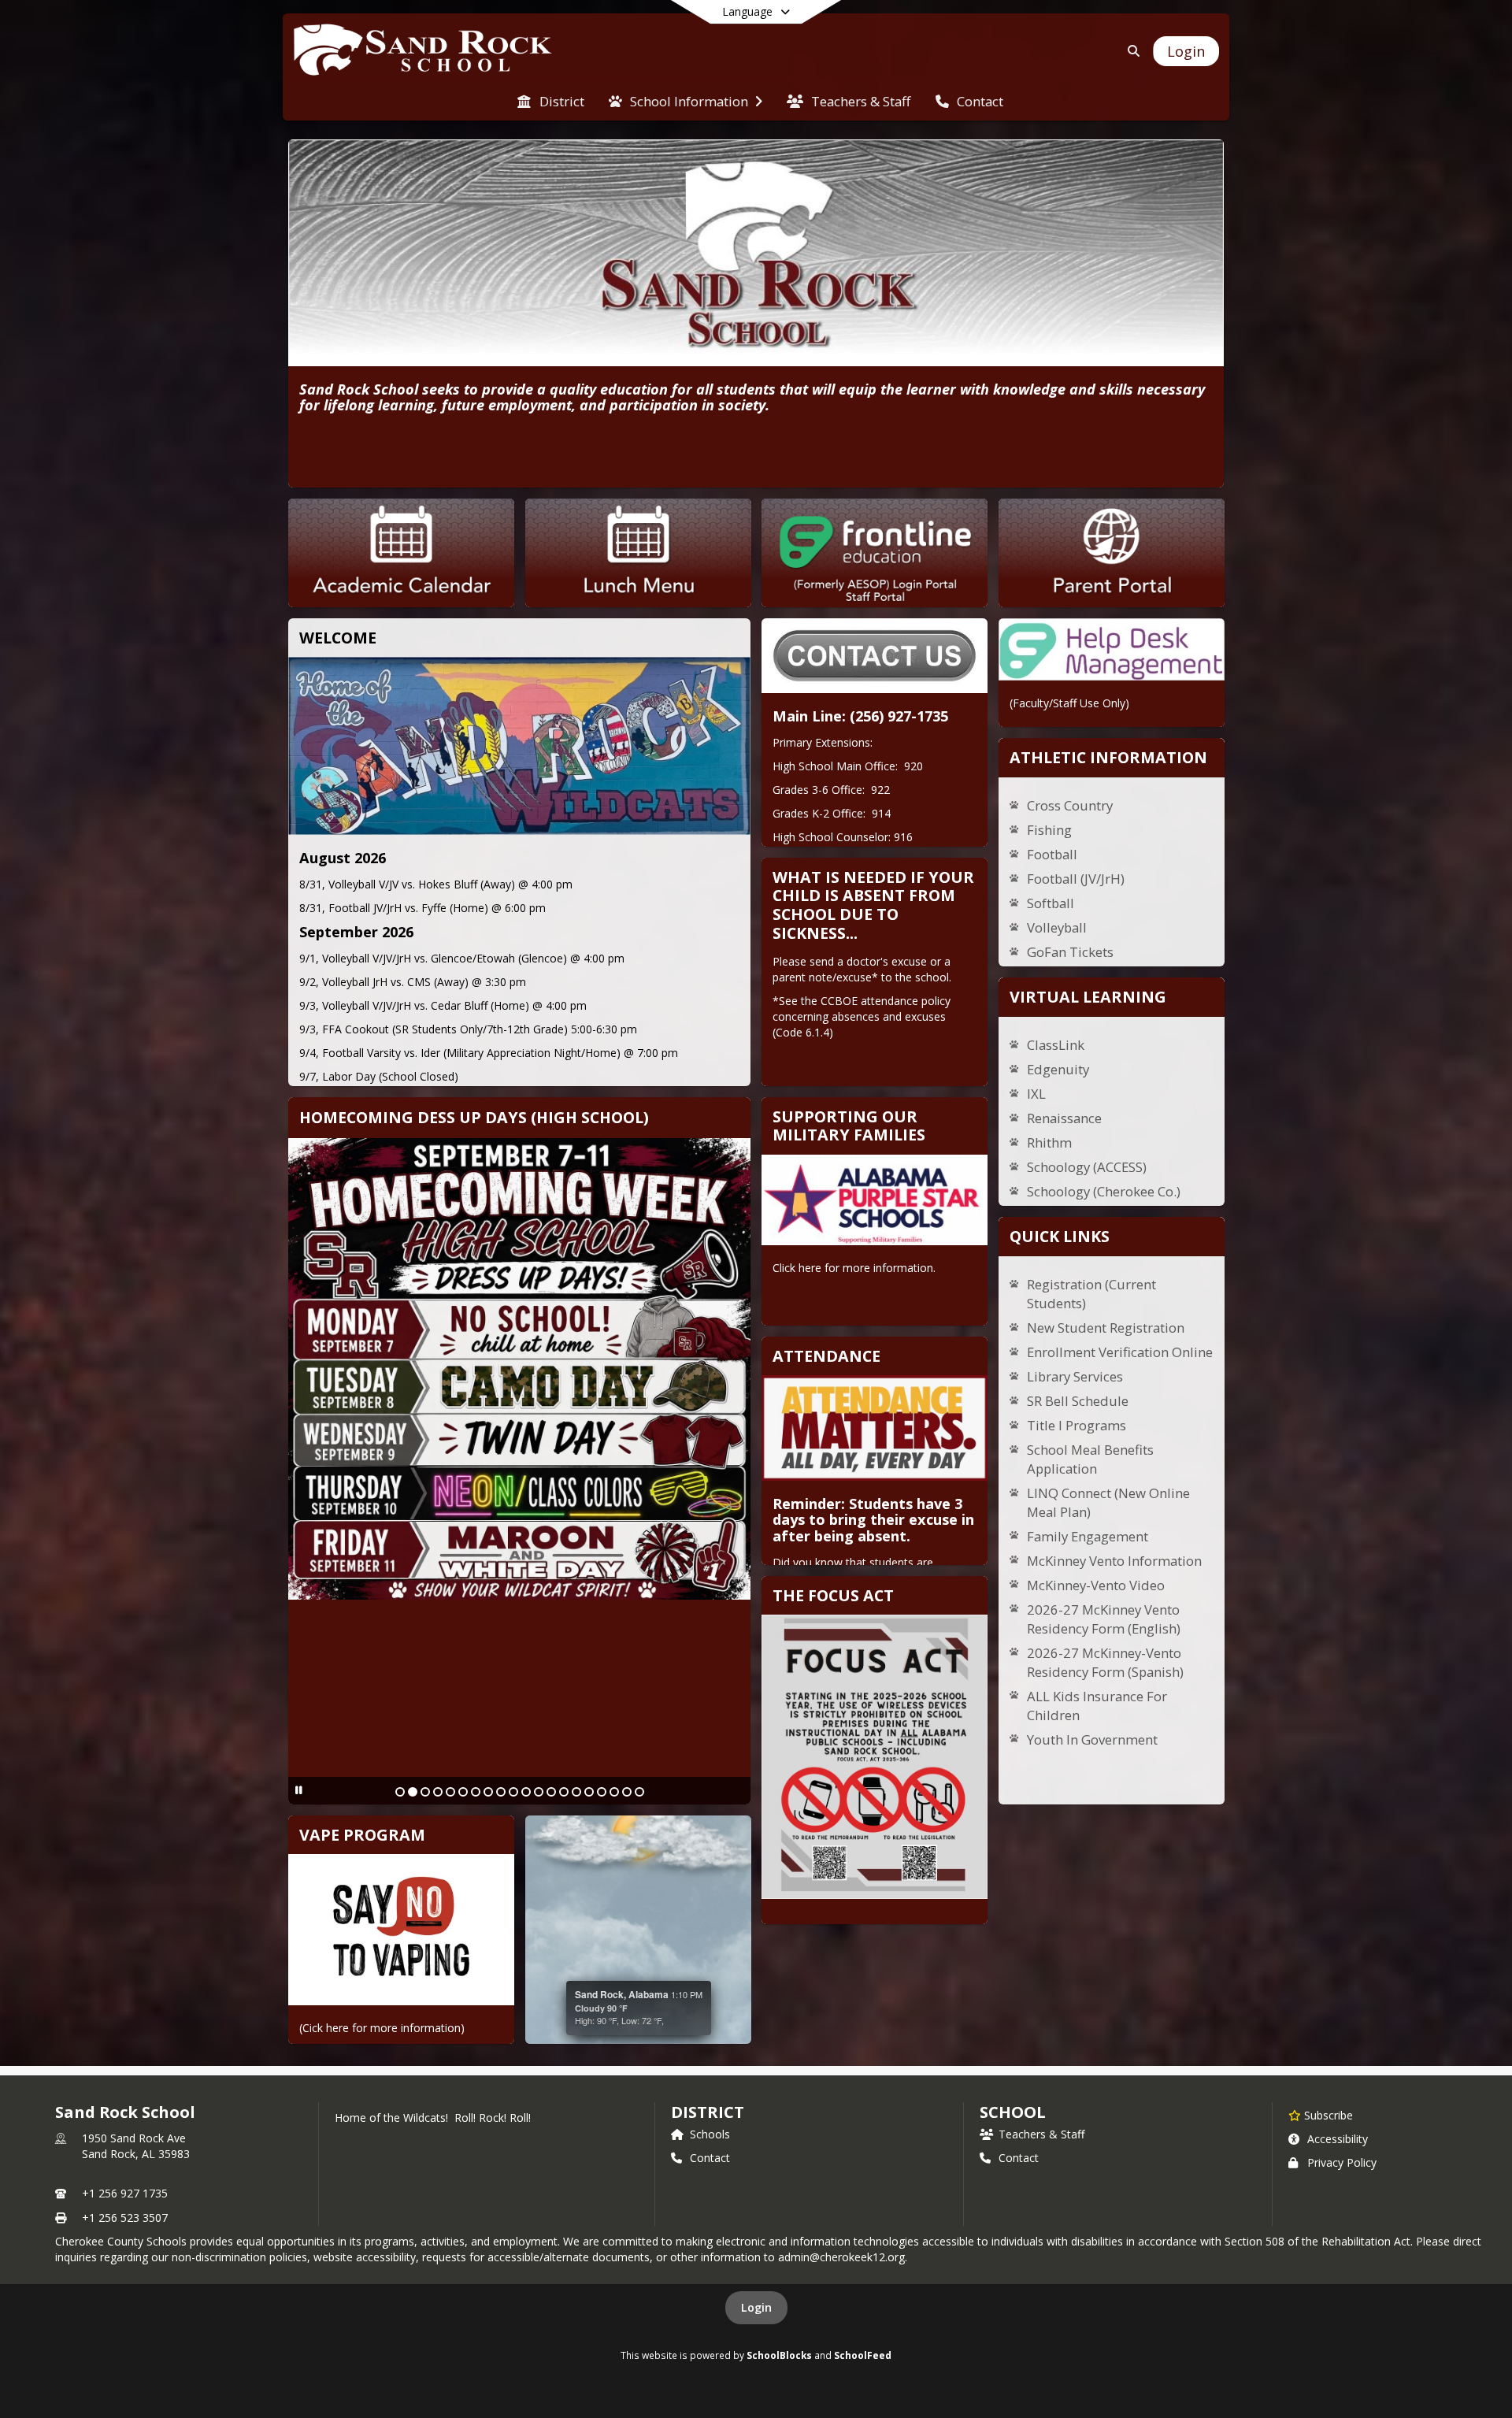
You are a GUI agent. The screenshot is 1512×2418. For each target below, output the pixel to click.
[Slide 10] (513, 1792)
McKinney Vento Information (1114, 1561)
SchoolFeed (863, 2355)
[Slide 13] (551, 1792)
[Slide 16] (589, 1792)
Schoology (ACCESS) (1087, 1167)
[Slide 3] (425, 1792)
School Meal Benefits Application (1090, 1459)
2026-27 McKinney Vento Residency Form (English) (1104, 1619)
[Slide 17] (602, 1792)
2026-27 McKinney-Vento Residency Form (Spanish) (1105, 1662)
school (1012, 2112)
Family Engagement (1088, 1536)
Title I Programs (1077, 1425)
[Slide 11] (526, 1792)
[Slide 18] (614, 1792)
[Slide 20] (639, 1792)
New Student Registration (1106, 1328)
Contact (710, 2158)
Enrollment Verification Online (1120, 1352)
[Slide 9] (501, 1792)
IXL (1036, 1094)
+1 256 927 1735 (125, 2193)
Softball (1051, 903)
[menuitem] (550, 100)
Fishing (1049, 830)
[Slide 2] (413, 1792)
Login (756, 2307)
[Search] (1130, 51)
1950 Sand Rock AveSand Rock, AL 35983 (136, 2146)
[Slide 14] (564, 1792)
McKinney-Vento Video (1096, 1585)
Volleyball (1057, 927)
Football (1052, 854)
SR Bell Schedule (1078, 1401)
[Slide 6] (463, 1792)
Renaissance (1064, 1118)
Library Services (1075, 1376)
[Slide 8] (488, 1792)
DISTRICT (707, 2112)
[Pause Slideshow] (299, 1790)
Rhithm (1049, 1142)
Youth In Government (1092, 1739)
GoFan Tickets (1070, 952)
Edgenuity (1058, 1069)
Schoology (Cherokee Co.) (1104, 1191)
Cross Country (1070, 805)
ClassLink (1056, 1045)
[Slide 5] (450, 1792)
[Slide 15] (576, 1792)
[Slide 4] (438, 1792)
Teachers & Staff (1041, 2134)
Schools (710, 2134)
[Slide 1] (400, 1792)
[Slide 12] (539, 1792)
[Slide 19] (627, 1792)
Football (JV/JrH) (1076, 879)
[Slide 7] (476, 1792)
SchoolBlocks (779, 2355)
